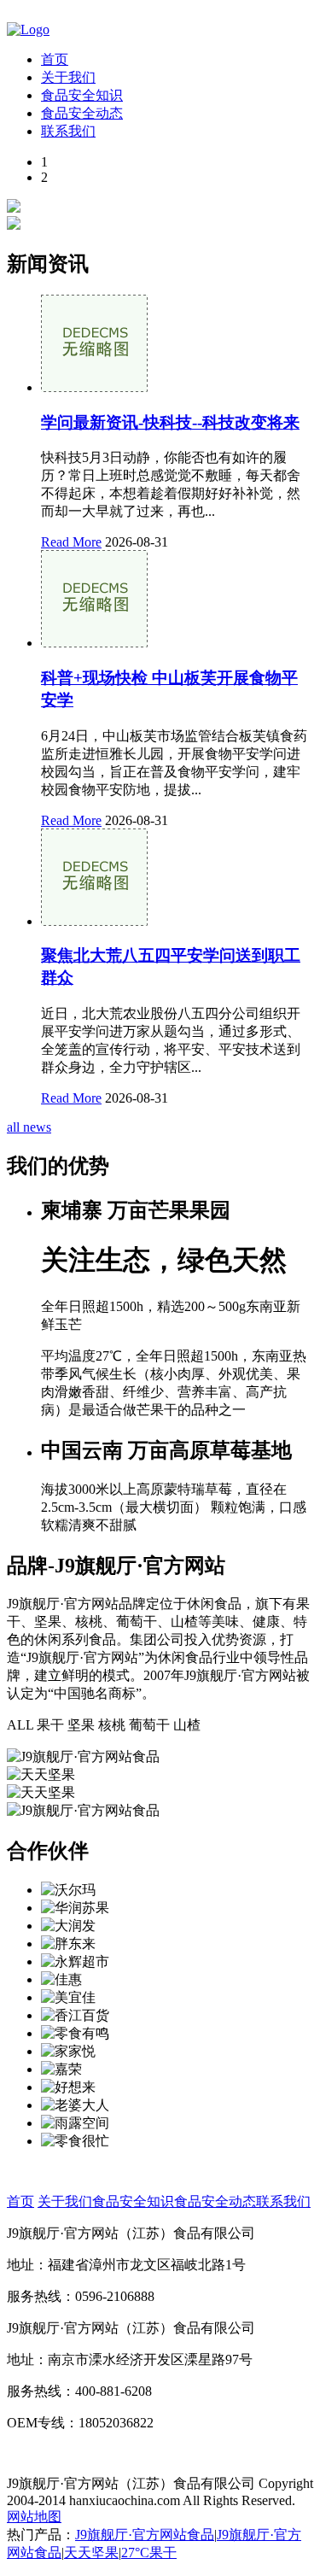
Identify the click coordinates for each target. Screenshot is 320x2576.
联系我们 (68, 131)
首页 (55, 59)
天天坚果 (91, 2553)
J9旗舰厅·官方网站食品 (145, 2535)
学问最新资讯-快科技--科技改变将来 (170, 422)
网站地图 (34, 2517)
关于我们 (68, 77)
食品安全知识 (82, 95)
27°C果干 (149, 2553)
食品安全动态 (82, 113)
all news (29, 1127)
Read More (71, 542)
